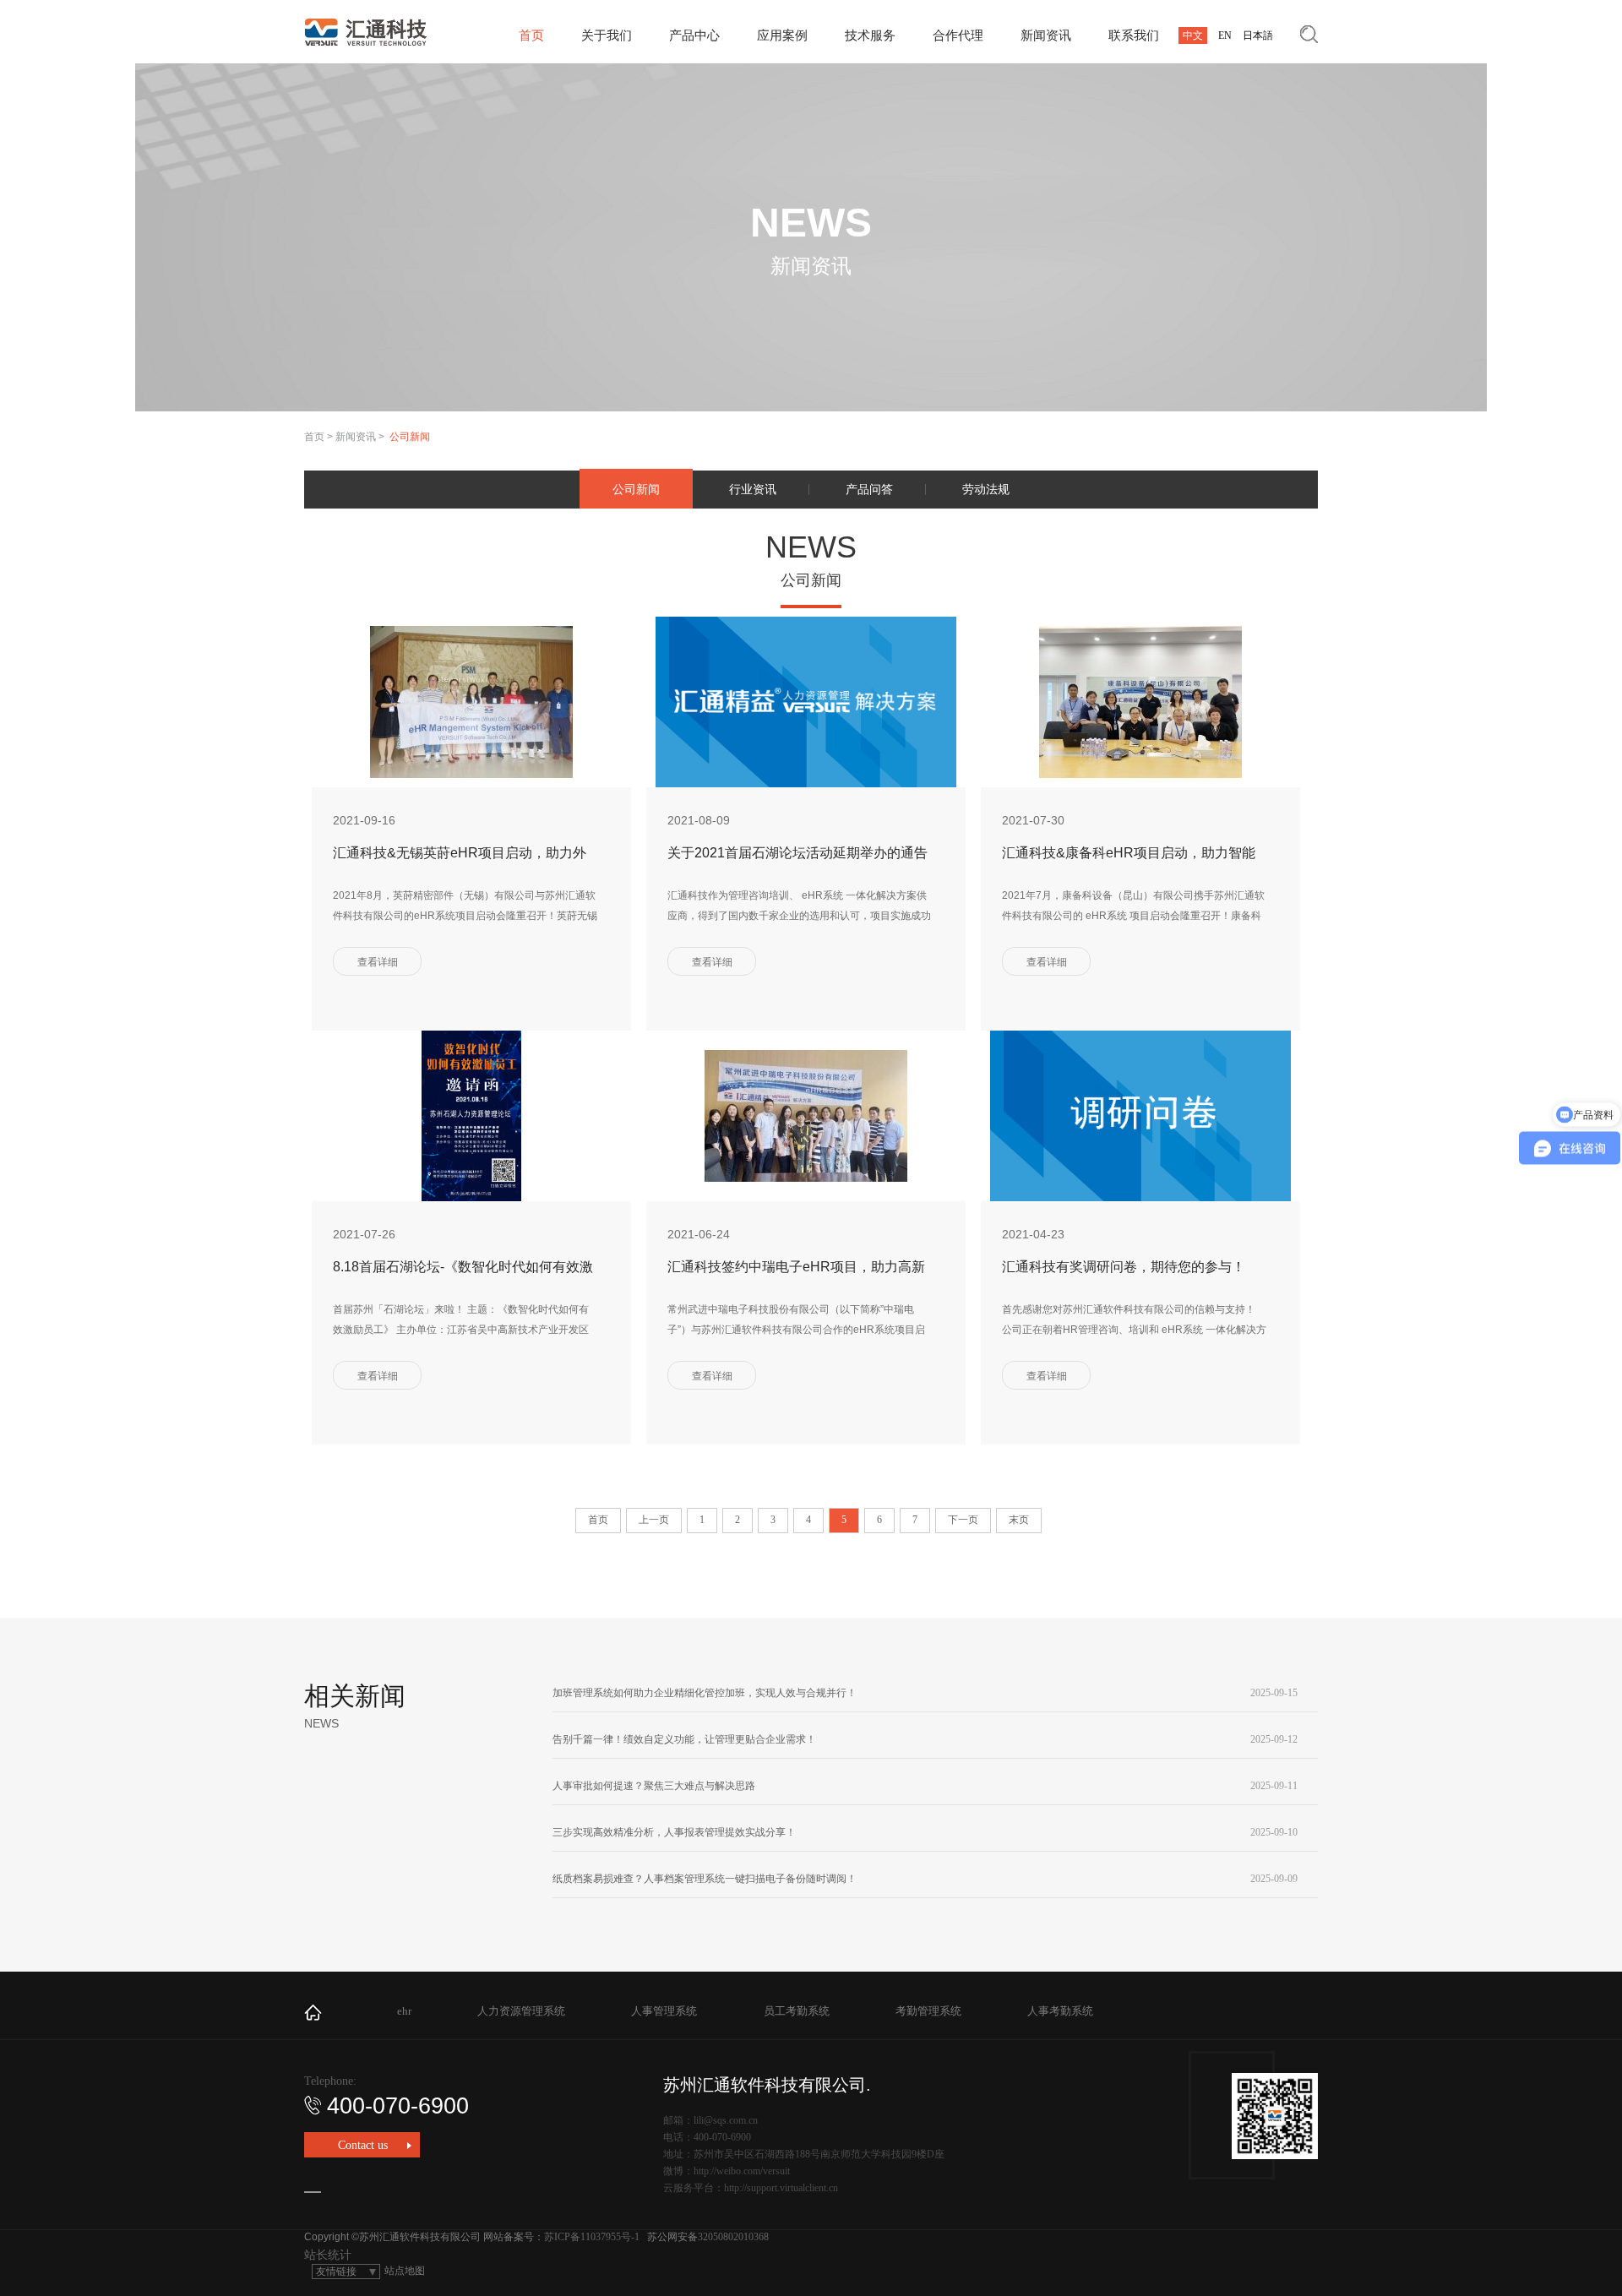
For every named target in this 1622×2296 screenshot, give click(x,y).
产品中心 (694, 35)
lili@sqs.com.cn (726, 2120)
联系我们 (1134, 35)
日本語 (1258, 35)
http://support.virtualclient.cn (781, 2188)
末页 (1019, 1520)
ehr (404, 2011)
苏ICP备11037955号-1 (592, 2237)
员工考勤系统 (797, 2011)
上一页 (654, 1520)
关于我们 (607, 35)
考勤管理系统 (928, 2011)
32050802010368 (733, 2237)
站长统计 (328, 2255)
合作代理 (958, 35)
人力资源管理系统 (521, 2011)
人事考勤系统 (1060, 2011)
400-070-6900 (398, 2106)
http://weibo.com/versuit (742, 2171)
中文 (1193, 35)
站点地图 (405, 2271)
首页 (531, 35)
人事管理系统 (664, 2011)
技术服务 (870, 35)
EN (1225, 35)
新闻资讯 (1046, 35)
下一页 (963, 1520)
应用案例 (782, 35)
